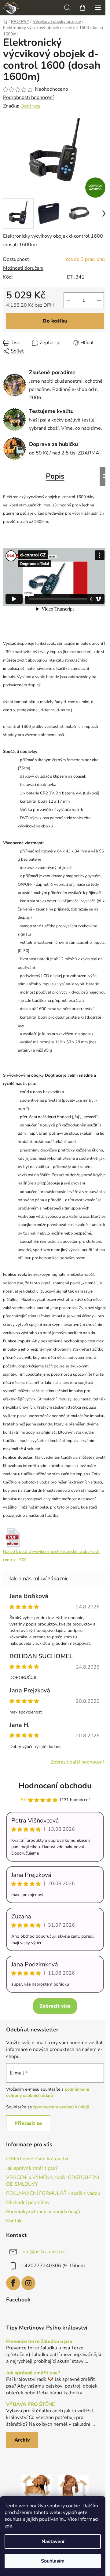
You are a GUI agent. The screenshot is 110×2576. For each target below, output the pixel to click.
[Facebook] (13, 2283)
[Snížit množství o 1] (68, 300)
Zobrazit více (55, 2006)
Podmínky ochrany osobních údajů (43, 2212)
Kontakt (15, 2221)
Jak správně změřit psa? (32, 2168)
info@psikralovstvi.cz (44, 2252)
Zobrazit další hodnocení (77, 1762)
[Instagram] (28, 2283)
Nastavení (53, 2541)
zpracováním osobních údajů (61, 2107)
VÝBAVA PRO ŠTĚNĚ (31, 2405)
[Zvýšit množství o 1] (99, 300)
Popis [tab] (55, 476)
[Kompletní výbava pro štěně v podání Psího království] (37, 2490)
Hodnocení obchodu (55, 1786)
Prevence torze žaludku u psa (39, 2342)
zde (8, 2526)
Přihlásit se (28, 2123)
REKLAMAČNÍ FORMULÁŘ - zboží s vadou (53, 2193)
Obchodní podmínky (28, 2202)
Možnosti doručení (23, 268)
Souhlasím (53, 2561)
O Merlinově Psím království (37, 2159)
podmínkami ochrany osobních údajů (48, 2092)
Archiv (22, 2440)
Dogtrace (31, 106)
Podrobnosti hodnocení (28, 97)
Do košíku (55, 321)
